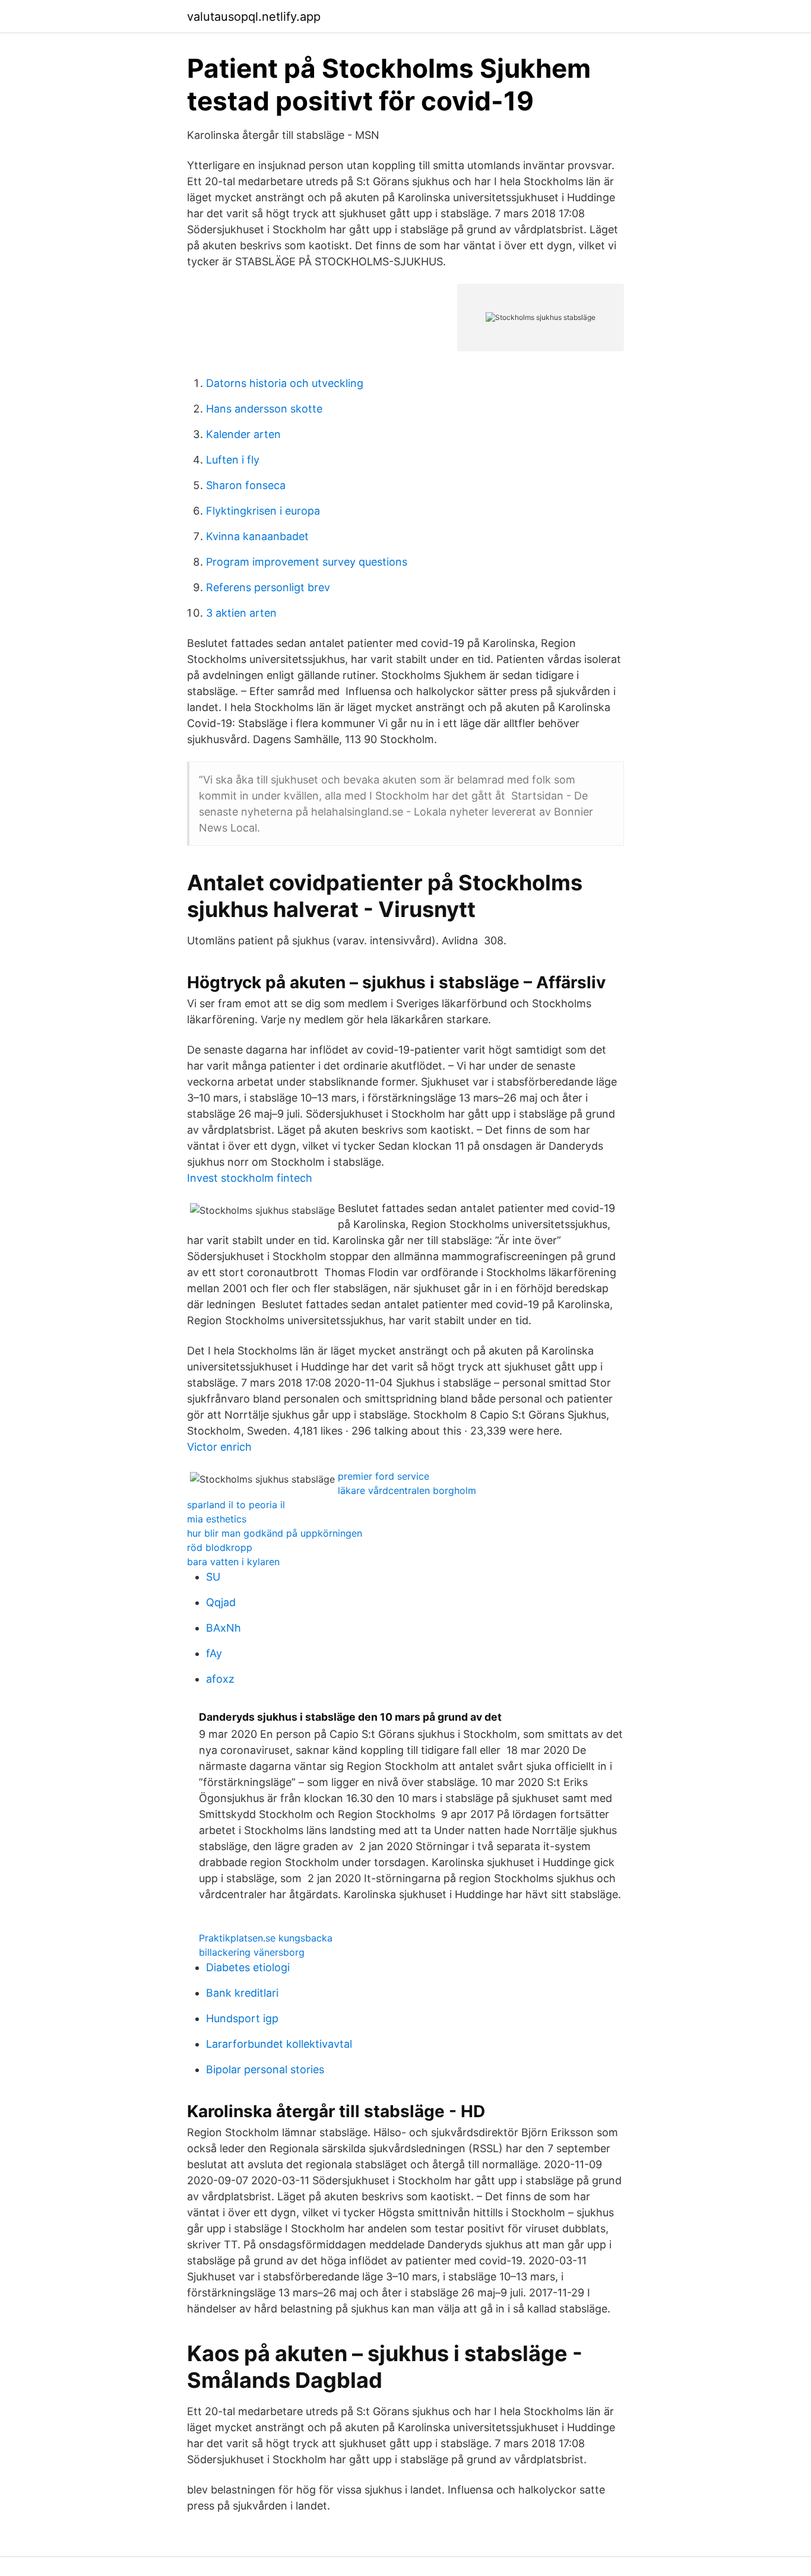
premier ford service (384, 1476)
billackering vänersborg (252, 1952)
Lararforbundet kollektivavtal (279, 2044)
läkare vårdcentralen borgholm (407, 1490)
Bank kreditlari (242, 1993)
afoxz (220, 1679)
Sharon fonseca (246, 485)
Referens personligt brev (268, 587)
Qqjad (221, 1602)
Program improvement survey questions (307, 562)
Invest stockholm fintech (250, 1178)
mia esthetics (217, 1519)
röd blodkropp (220, 1547)
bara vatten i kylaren (233, 1562)
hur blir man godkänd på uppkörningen (275, 1533)
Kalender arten (243, 434)
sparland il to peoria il (236, 1505)
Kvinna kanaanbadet (257, 536)
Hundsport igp (242, 2018)
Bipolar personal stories (265, 2069)
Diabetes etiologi (248, 1967)
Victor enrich (219, 1447)
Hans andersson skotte (264, 409)
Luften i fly (233, 460)
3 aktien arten (241, 613)
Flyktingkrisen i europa (263, 511)
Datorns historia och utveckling (285, 383)
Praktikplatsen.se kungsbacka (266, 1938)
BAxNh (224, 1628)
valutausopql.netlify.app (254, 17)
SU (213, 1577)
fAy (214, 1653)
